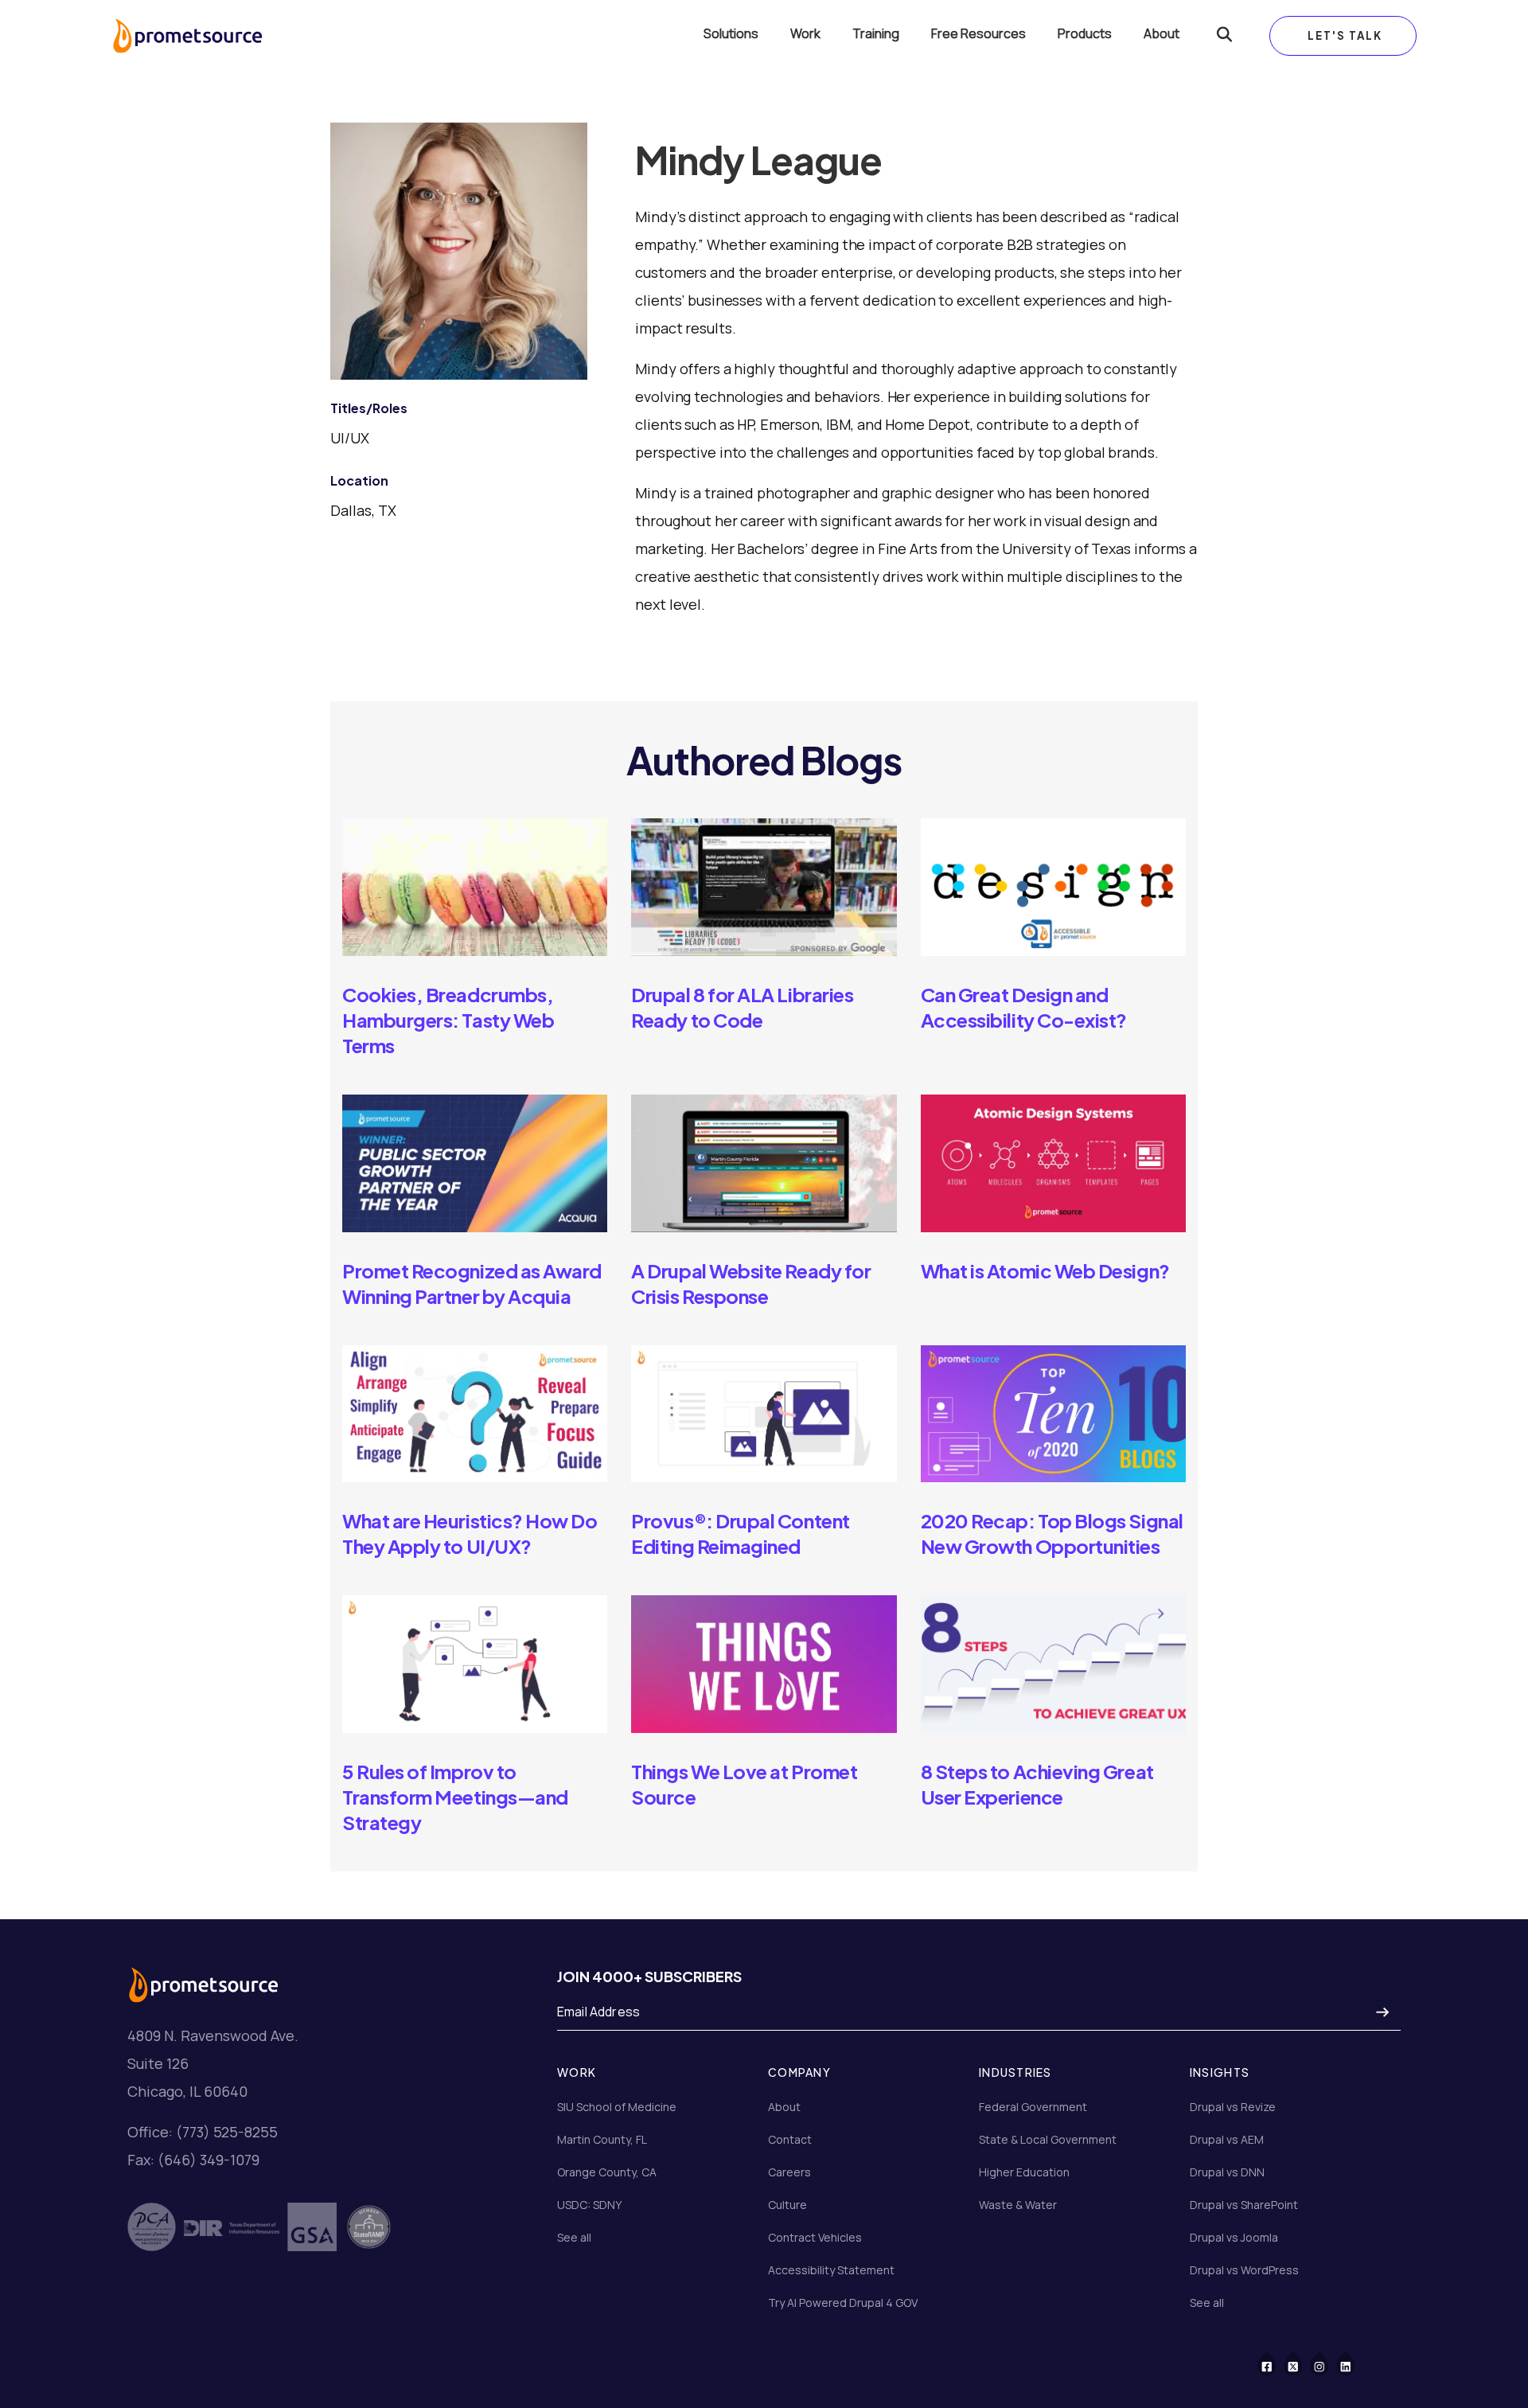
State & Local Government (1048, 2139)
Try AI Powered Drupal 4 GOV (843, 2303)
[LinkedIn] (1356, 2362)
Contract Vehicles (815, 2237)
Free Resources (978, 34)
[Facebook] (1277, 2362)
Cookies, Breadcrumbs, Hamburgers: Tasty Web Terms (448, 1020)
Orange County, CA (607, 2172)
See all (574, 2237)
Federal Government (1033, 2107)
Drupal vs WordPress (1244, 2270)
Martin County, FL (602, 2139)
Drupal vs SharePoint (1244, 2205)
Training (876, 34)
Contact (790, 2139)
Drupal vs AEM (1227, 2139)
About (1162, 34)
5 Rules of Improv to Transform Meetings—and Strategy (455, 1797)
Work (805, 34)
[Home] (187, 36)
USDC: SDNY (589, 2205)
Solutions (731, 34)
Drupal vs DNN (1227, 2172)
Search (1224, 36)
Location (359, 480)
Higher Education (1024, 2172)
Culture (787, 2205)
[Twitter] (1303, 2362)
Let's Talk (1345, 35)
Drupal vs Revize (1233, 2107)
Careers (789, 2172)
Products (1085, 34)
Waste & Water (1018, 2205)
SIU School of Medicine (617, 2107)
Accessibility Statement (831, 2270)
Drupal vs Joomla (1234, 2237)
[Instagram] (1329, 2362)
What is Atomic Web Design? (1045, 1270)
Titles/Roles (369, 408)
